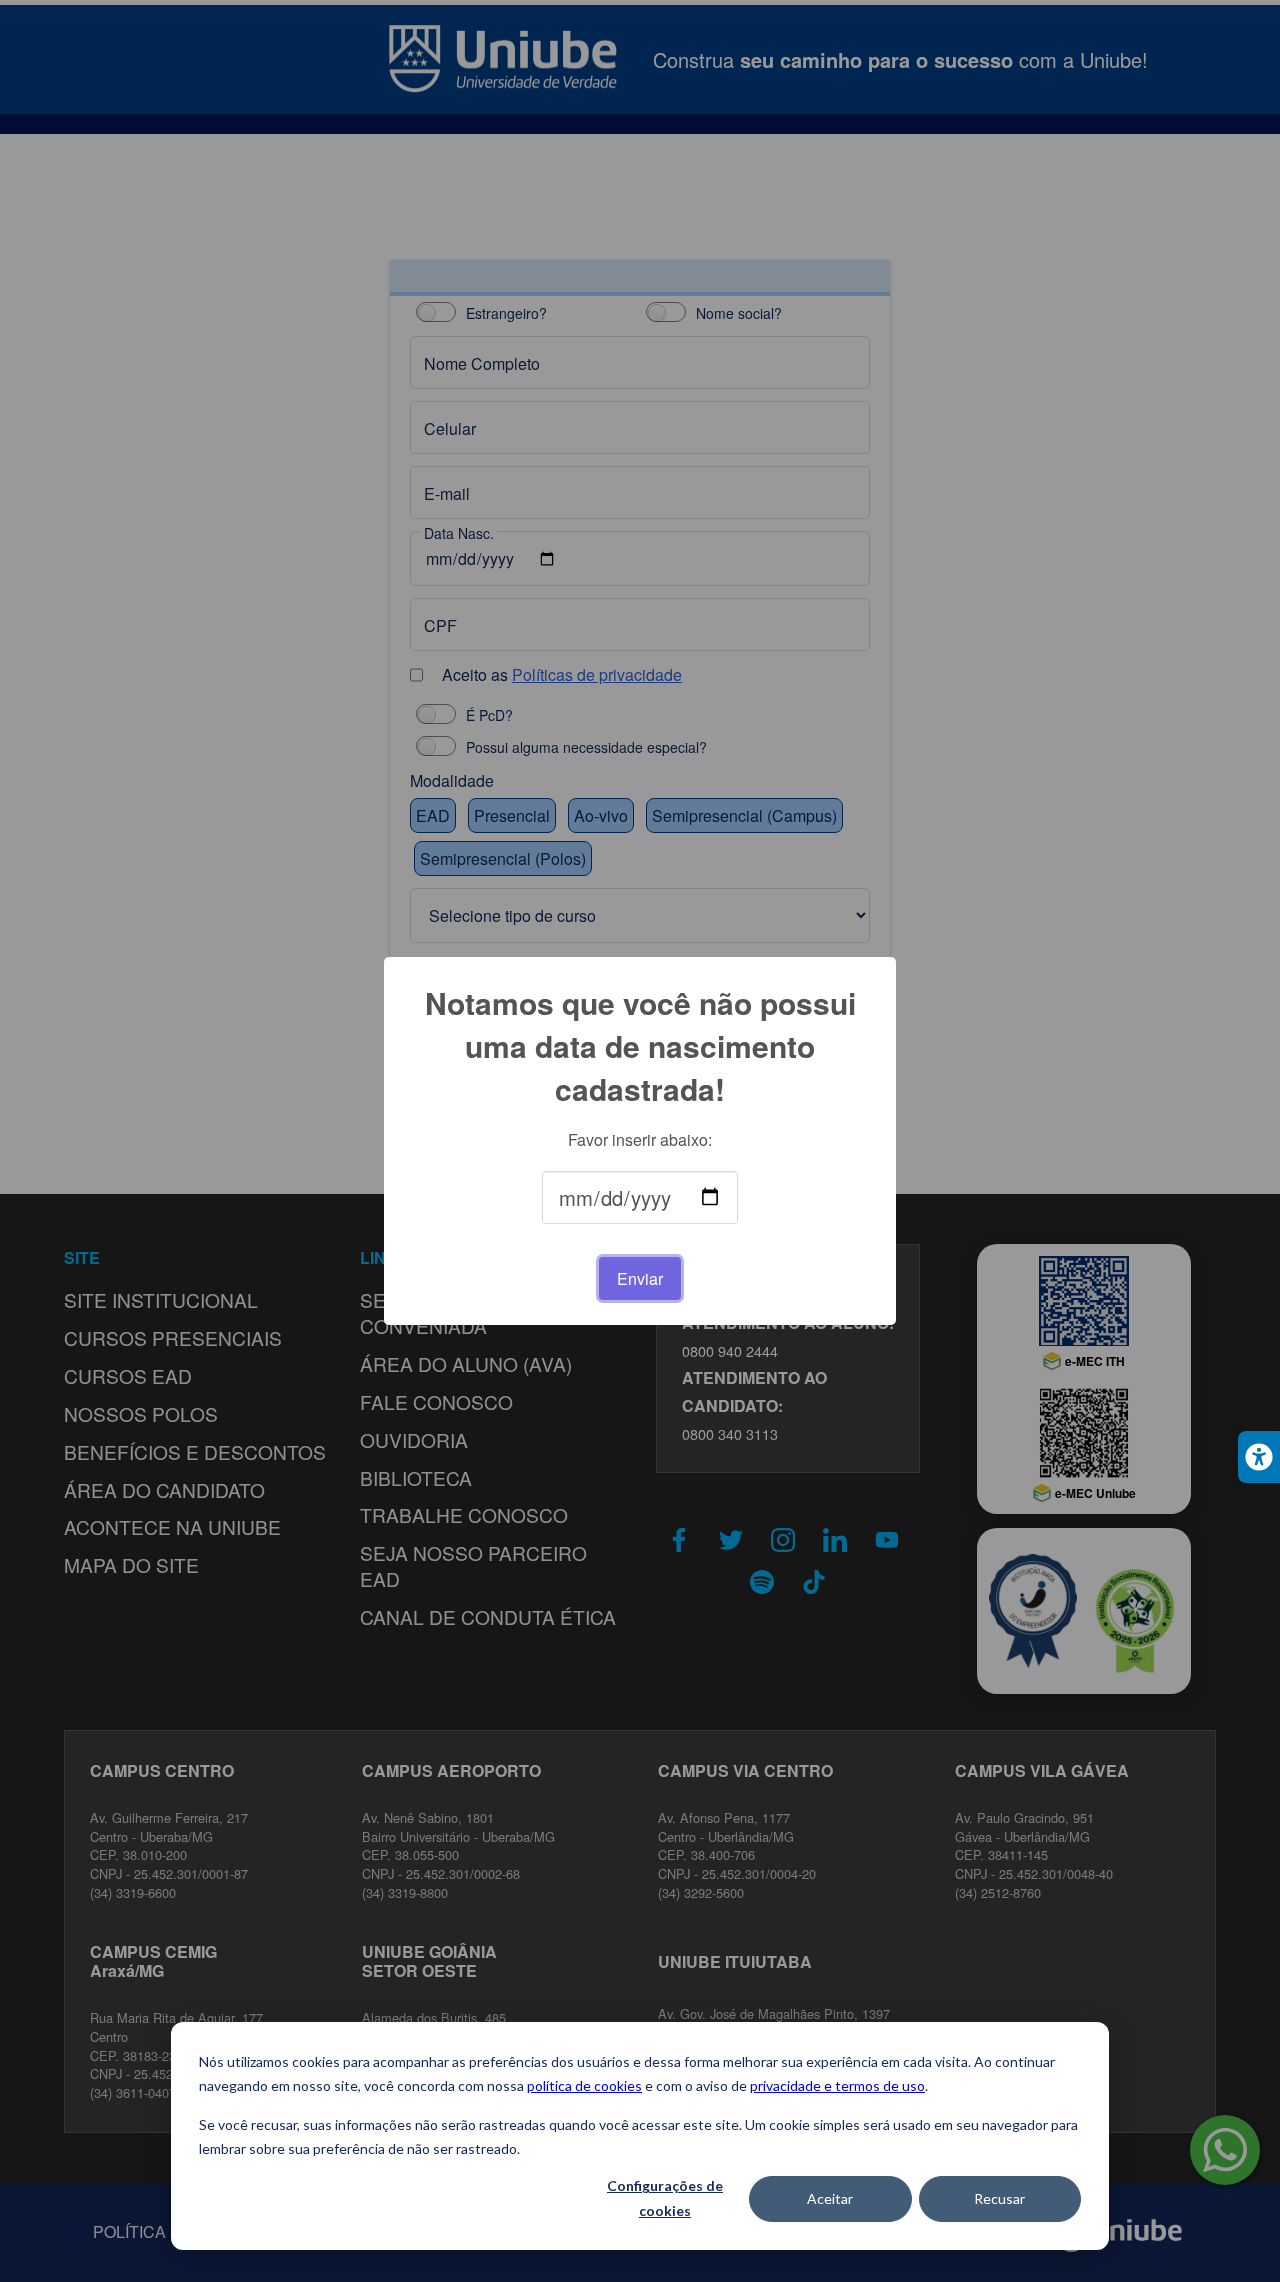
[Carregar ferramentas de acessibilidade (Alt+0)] (1259, 1457)
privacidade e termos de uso (837, 2085)
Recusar (999, 2198)
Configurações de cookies (665, 2198)
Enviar (640, 1278)
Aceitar (830, 2198)
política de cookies (584, 2085)
